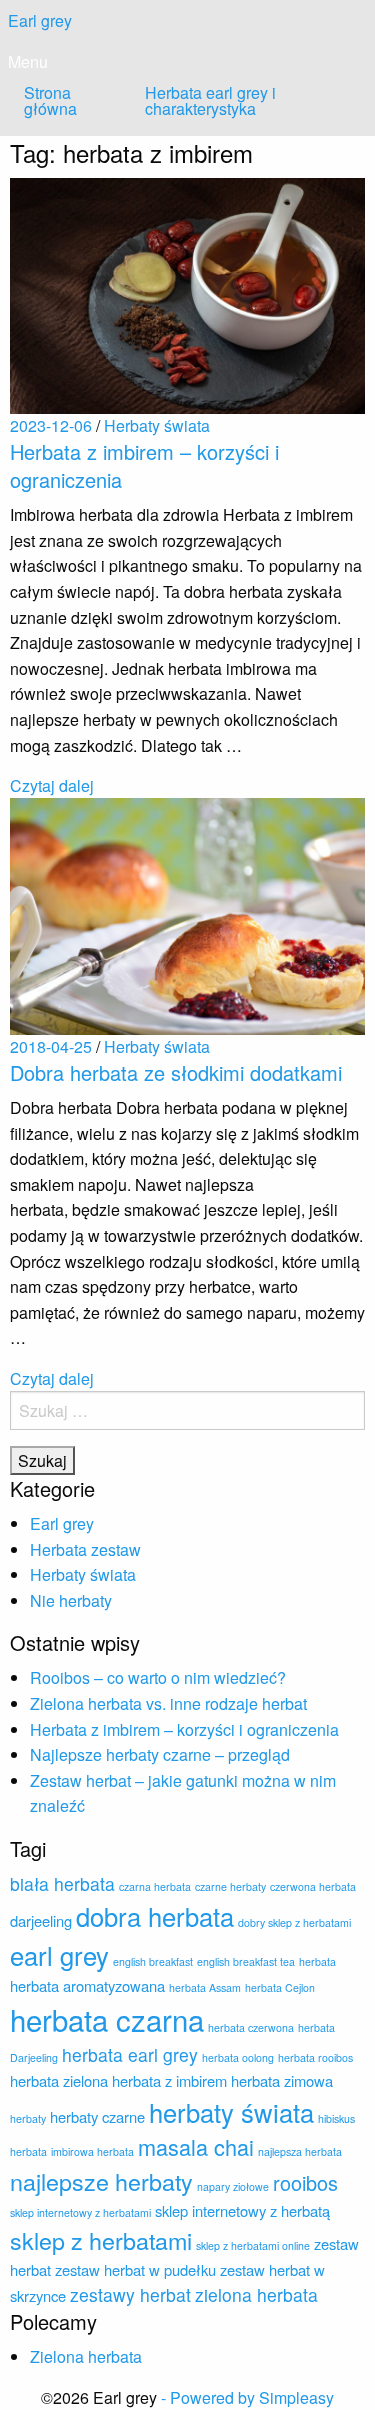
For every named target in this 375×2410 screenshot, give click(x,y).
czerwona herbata (313, 1886)
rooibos (305, 2182)
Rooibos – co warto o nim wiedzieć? (158, 1677)
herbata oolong (238, 2057)
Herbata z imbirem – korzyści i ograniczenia (144, 465)
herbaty (28, 2118)
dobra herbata (155, 1916)
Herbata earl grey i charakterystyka (210, 100)
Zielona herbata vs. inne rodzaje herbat (168, 1703)
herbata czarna (107, 2019)
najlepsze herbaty (101, 2181)
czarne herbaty (230, 1886)
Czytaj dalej (52, 785)
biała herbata (62, 1883)
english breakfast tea (246, 1961)
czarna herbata (155, 1886)
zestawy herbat (130, 2294)
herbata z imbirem (169, 2080)
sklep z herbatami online (253, 2245)
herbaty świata (231, 2112)
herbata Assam (205, 1987)
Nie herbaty (71, 1600)
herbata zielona (59, 2080)
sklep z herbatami (101, 2240)
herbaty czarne (97, 2116)
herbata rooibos (315, 2057)
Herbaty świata (83, 1574)
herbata (317, 1961)
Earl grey (40, 20)
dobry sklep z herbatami (294, 1922)
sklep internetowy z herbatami (80, 2212)
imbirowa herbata (92, 2151)
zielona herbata (256, 2294)
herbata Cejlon (280, 1987)
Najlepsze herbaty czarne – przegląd (160, 1754)
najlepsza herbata (300, 2151)
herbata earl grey (130, 2054)
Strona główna (50, 100)
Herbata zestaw (85, 1549)
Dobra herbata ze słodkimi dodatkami (176, 1072)
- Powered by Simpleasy (247, 2397)
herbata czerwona (251, 2027)
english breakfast (153, 1961)
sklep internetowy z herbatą (242, 2210)
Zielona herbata (86, 2356)
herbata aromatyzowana (87, 1985)
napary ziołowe (233, 2186)
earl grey (59, 1955)
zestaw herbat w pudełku (135, 2269)
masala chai (196, 2146)
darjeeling (41, 1920)
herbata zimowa (282, 2080)
